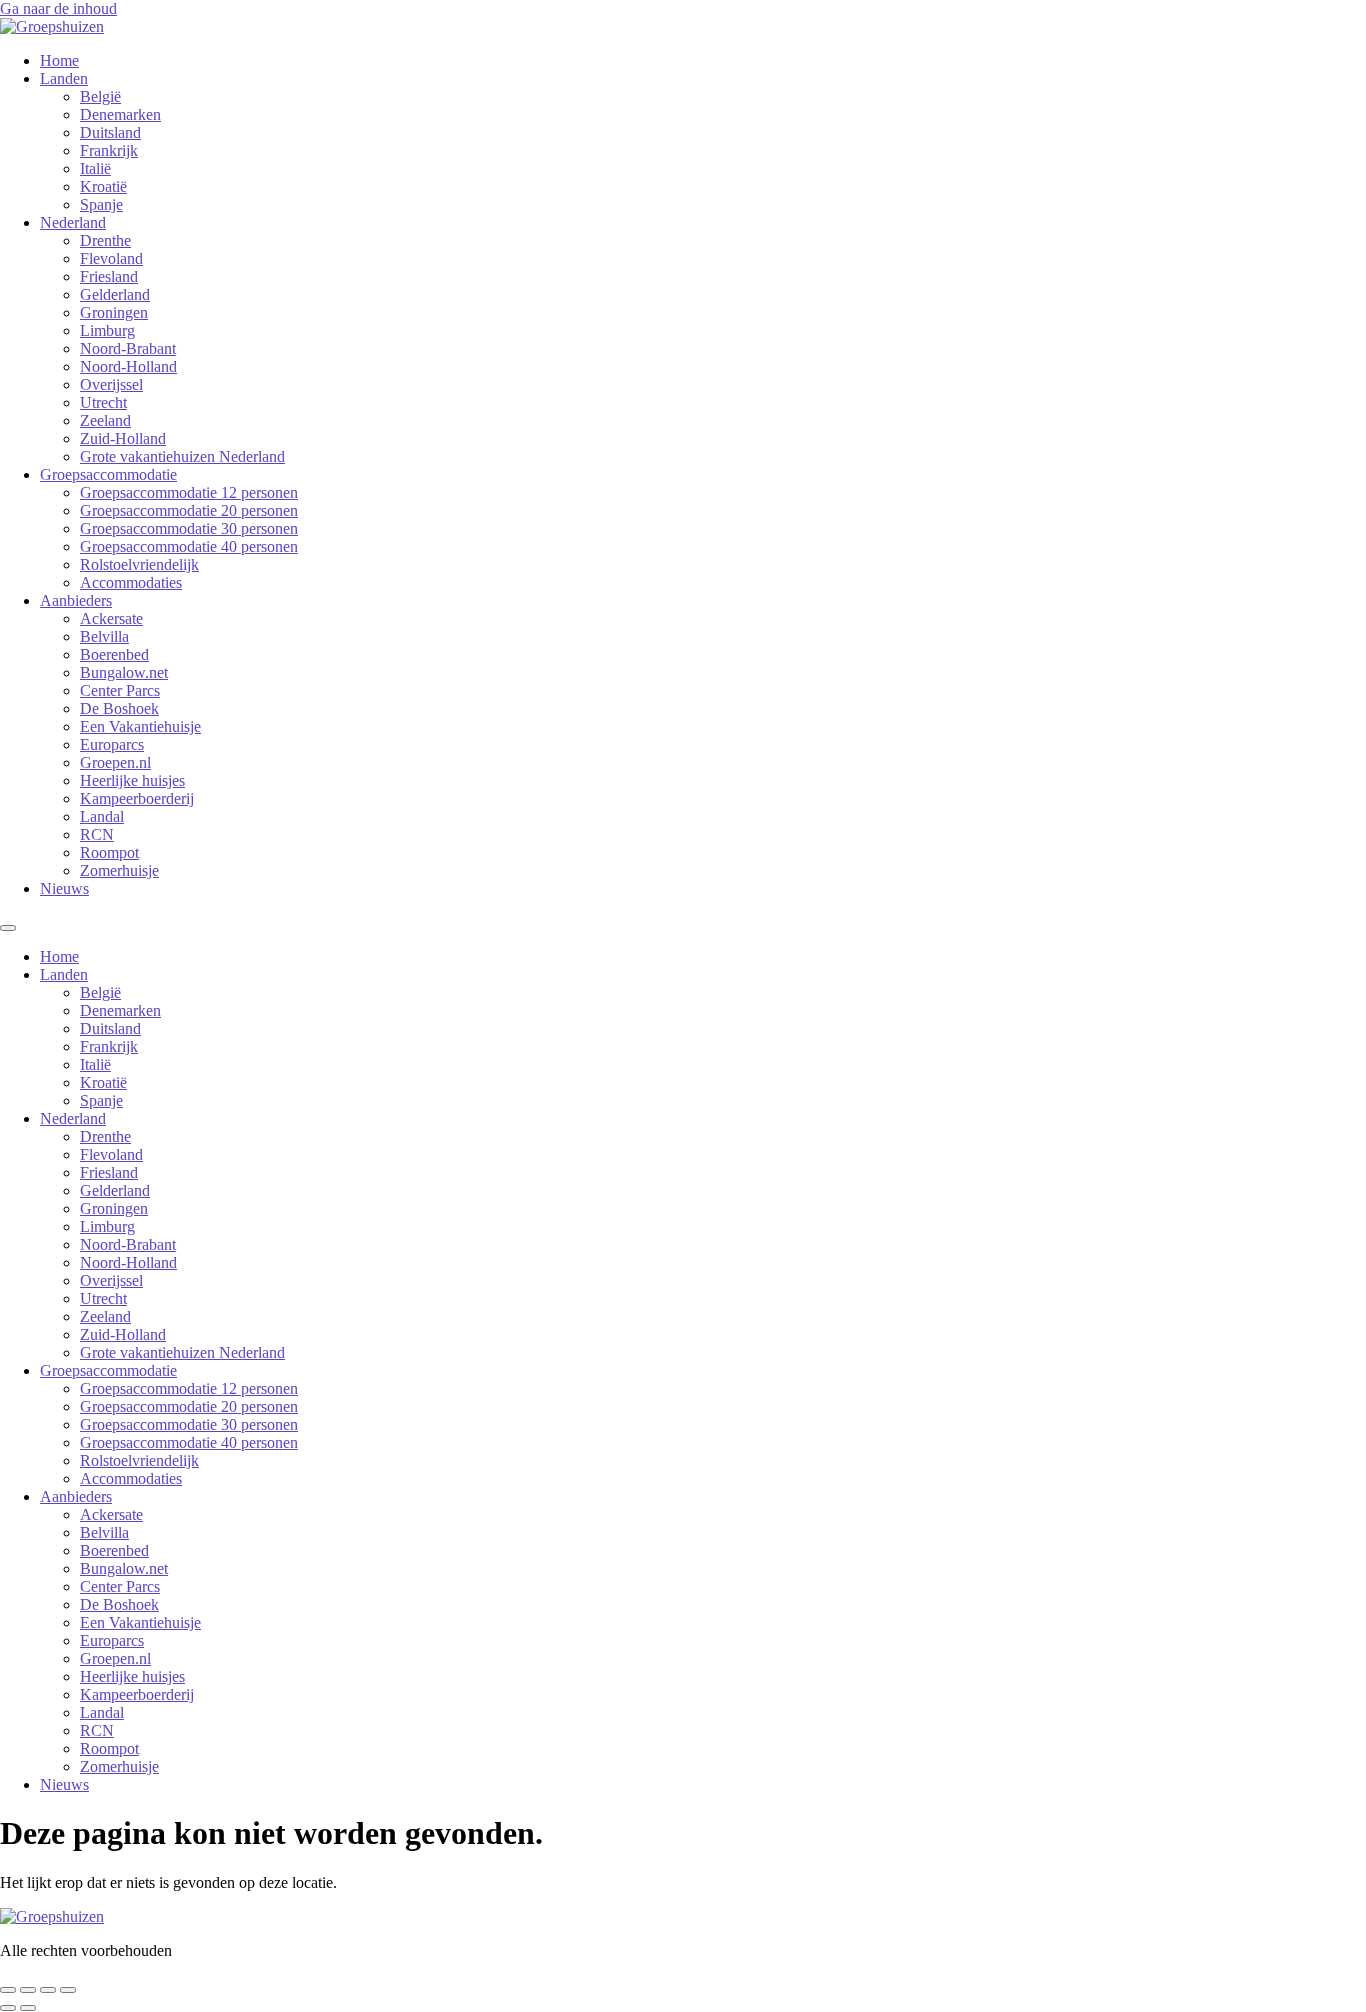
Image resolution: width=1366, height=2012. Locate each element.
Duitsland (110, 132)
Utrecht (103, 402)
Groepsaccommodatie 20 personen (189, 510)
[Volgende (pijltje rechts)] (28, 2008)
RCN (97, 834)
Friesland (109, 276)
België (100, 96)
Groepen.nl (115, 762)
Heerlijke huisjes (132, 780)
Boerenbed (114, 654)
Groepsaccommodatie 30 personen (189, 528)
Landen (64, 78)
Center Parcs (120, 690)
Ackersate (111, 618)
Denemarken (120, 114)
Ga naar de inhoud (58, 8)
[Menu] (8, 928)
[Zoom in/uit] (8, 1990)
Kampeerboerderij (137, 798)
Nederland (73, 222)
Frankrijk (109, 150)
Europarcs (112, 744)
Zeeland (105, 420)
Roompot (109, 852)
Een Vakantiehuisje (140, 726)
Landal (102, 816)
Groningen (114, 312)
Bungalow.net (124, 672)
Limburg (107, 330)
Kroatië (103, 186)
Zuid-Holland (123, 438)
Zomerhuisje (119, 870)
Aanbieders (76, 600)
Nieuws (64, 888)
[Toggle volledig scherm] (28, 1990)
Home (59, 60)
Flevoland (111, 258)
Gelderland (115, 294)
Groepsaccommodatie (108, 474)
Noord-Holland (128, 366)
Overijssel (111, 384)
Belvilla (104, 636)
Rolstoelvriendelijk (139, 564)
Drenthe (105, 240)
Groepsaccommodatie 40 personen (189, 546)
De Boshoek (119, 708)
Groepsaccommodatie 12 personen (189, 492)
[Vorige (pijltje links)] (8, 2008)
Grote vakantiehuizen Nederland (182, 456)
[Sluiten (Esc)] (68, 1990)
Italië (95, 168)
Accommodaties (131, 582)
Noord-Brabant (128, 348)
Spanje (101, 204)
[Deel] (48, 1990)
